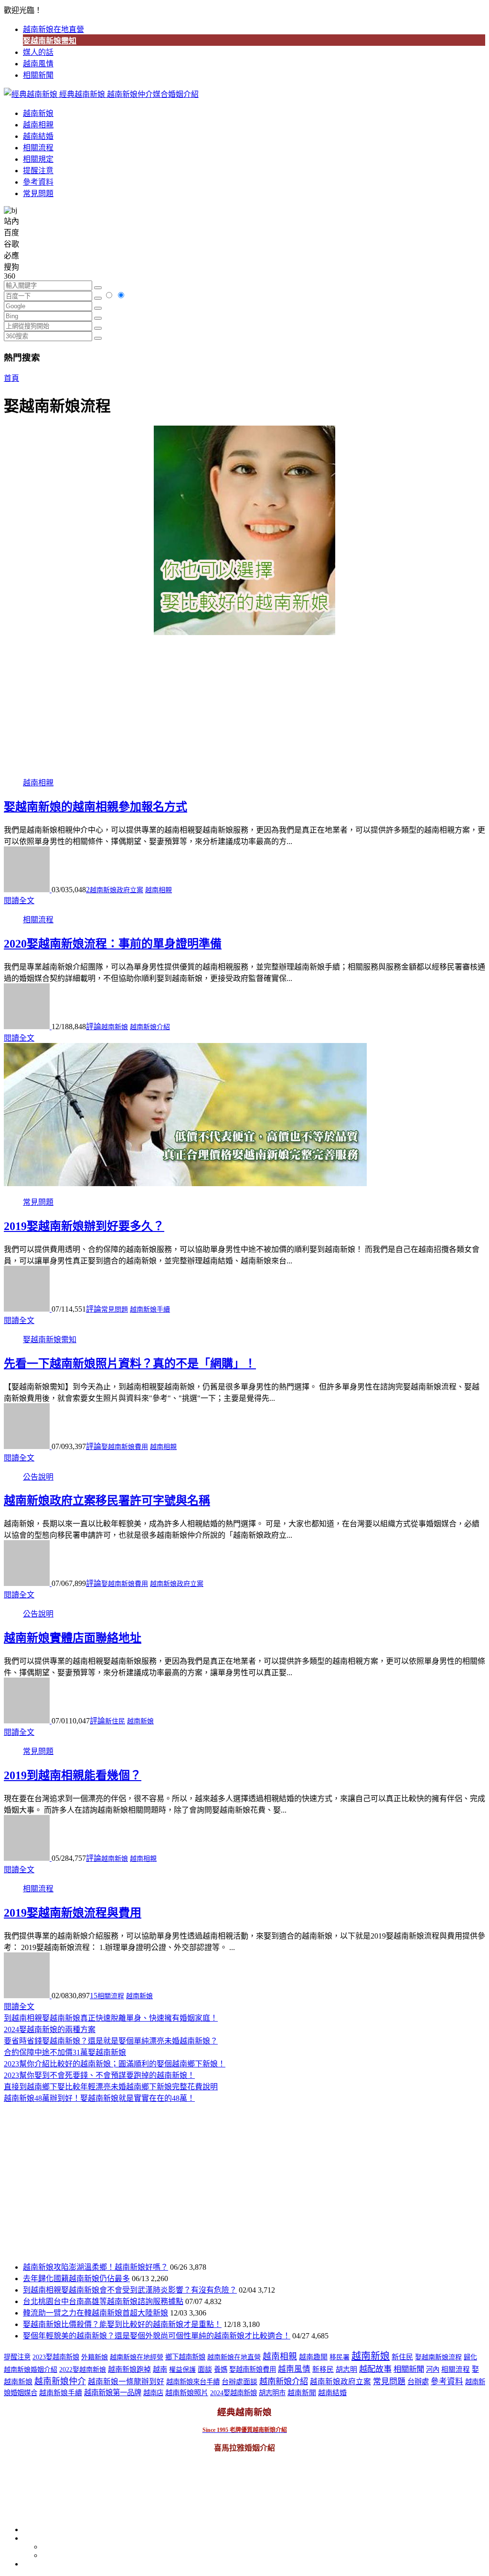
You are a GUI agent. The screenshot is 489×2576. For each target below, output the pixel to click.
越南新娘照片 (187, 2393)
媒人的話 (38, 52)
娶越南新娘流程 (438, 2357)
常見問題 (38, 193)
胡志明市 (272, 2393)
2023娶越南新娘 (56, 2357)
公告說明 (38, 1477)
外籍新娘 (95, 2357)
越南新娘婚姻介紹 (31, 2370)
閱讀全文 (19, 901)
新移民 (323, 2369)
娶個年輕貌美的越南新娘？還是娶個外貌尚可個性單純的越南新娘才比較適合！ (157, 2336)
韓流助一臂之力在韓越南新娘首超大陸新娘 (96, 2313)
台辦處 (418, 2382)
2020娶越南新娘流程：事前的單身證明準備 (113, 944)
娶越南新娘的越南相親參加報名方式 (96, 807)
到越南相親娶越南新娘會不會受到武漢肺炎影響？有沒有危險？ (130, 2290)
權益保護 (182, 2370)
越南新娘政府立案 (117, 890)
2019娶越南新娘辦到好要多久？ (84, 1226)
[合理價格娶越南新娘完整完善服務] (185, 1184)
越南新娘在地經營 (137, 2357)
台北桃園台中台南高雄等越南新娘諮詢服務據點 (103, 2301)
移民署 (340, 2357)
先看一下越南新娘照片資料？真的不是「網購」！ (130, 1364)
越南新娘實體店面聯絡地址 (73, 1638)
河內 (433, 2369)
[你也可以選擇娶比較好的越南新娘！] (244, 530)
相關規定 (38, 159)
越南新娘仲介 (60, 2381)
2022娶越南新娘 (83, 2370)
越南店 (153, 2393)
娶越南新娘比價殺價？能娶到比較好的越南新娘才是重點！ (122, 2324)
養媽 (221, 2369)
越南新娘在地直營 (53, 29)
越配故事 (375, 2369)
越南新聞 (302, 2393)
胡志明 (346, 2369)
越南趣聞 (313, 2357)
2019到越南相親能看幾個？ (73, 1775)
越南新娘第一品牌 (113, 2393)
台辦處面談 (239, 2382)
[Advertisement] (244, 702)
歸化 (470, 2357)
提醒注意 (38, 171)
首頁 (11, 378)
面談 (205, 2369)
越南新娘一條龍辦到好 (126, 2382)
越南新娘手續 (150, 1309)
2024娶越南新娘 (234, 2393)
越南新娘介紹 (150, 1027)
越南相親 (38, 125)
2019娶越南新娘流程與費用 (73, 1913)
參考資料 (38, 182)
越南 (160, 2369)
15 (94, 1996)
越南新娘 (38, 113)
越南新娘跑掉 (129, 2369)
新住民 (115, 1721)
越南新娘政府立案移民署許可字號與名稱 (107, 1501)
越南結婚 (38, 136)
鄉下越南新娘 (185, 2357)
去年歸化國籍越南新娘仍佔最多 (76, 2279)
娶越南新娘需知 (50, 41)
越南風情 (38, 64)
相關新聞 (38, 75)
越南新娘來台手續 (193, 2382)
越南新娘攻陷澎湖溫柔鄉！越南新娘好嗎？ (96, 2267)
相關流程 (38, 148)
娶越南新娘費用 (125, 1447)
